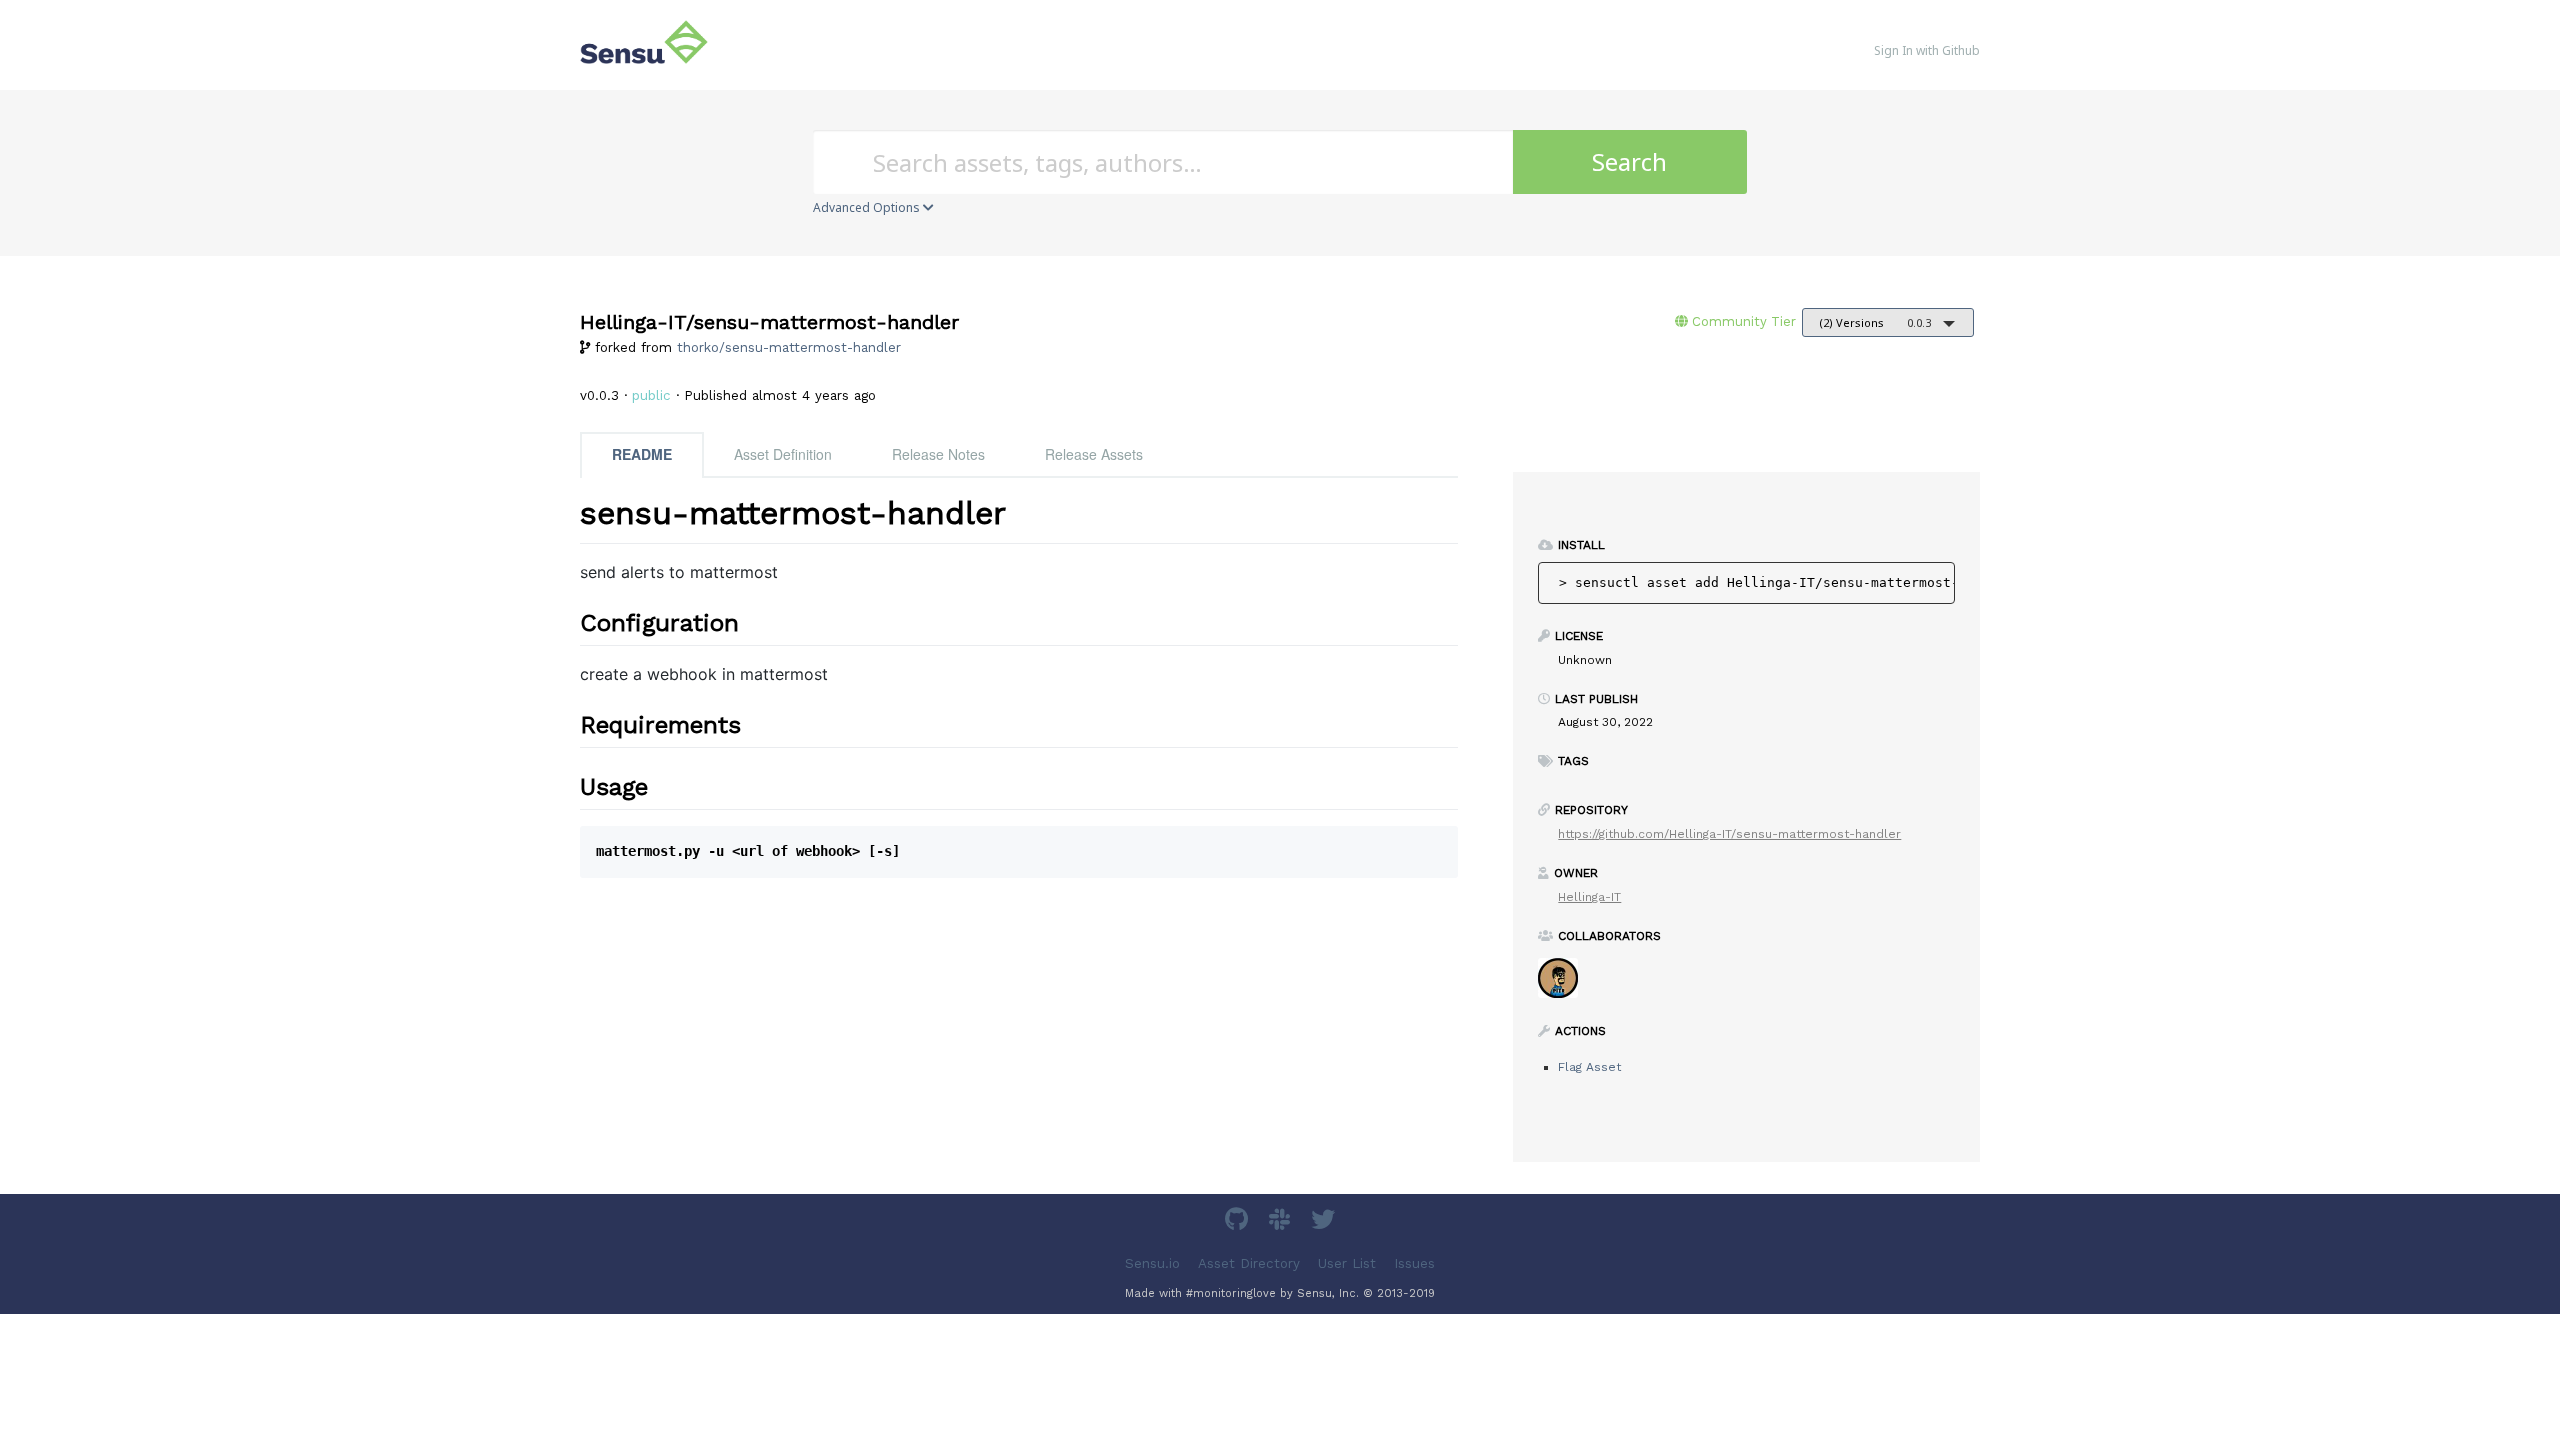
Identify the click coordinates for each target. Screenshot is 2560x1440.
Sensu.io (1152, 1263)
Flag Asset (1589, 1067)
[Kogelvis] (1565, 984)
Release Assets (1094, 454)
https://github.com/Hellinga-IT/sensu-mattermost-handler (1729, 834)
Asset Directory (1249, 1263)
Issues (1414, 1263)
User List (1347, 1263)
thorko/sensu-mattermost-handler (789, 347)
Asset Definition (783, 454)
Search (1629, 161)
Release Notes (938, 454)
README (642, 454)
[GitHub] (1239, 1222)
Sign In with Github (1927, 50)
